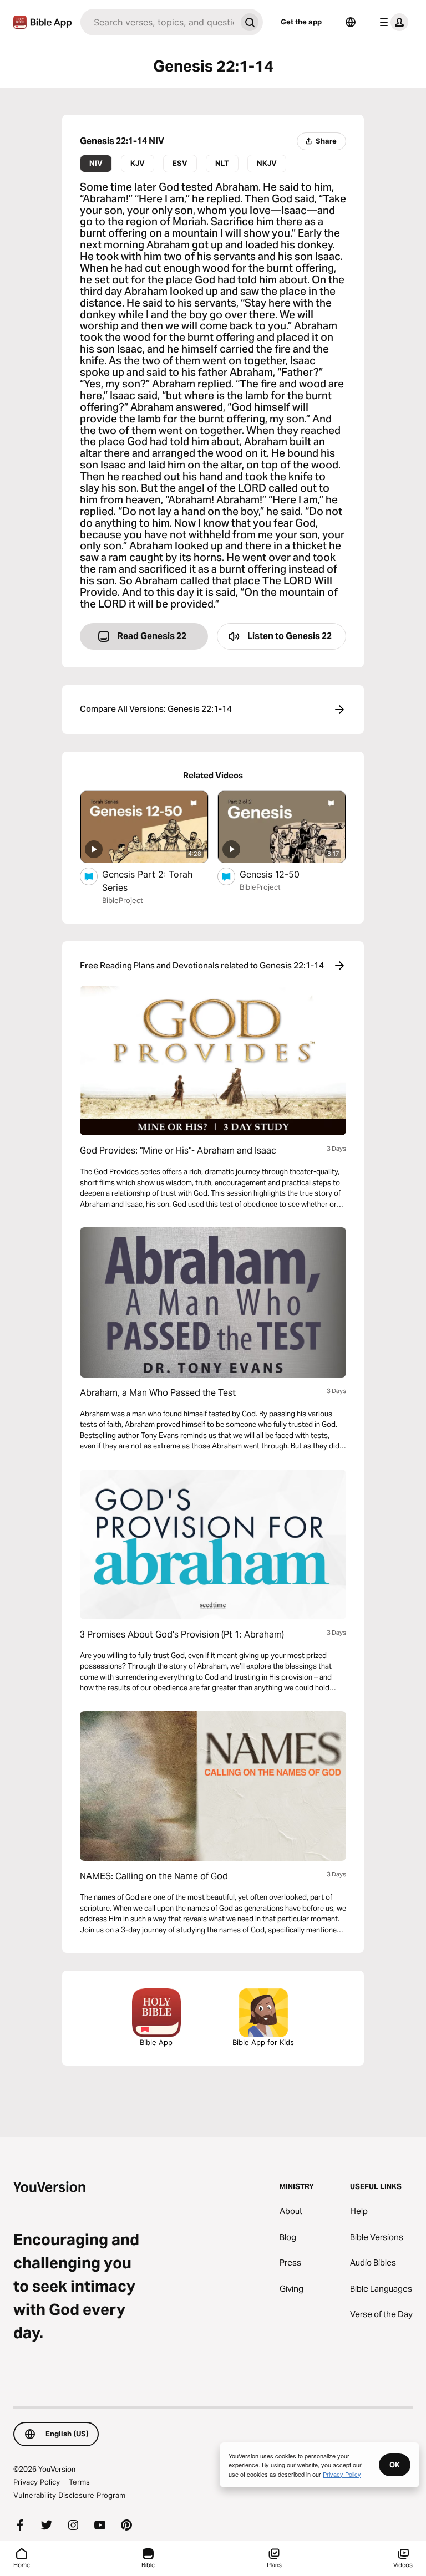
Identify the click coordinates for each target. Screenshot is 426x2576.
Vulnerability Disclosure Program (69, 2495)
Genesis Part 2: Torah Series (147, 881)
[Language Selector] (351, 22)
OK (395, 2465)
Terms (79, 2482)
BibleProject (123, 900)
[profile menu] (392, 22)
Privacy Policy (37, 2482)
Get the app (301, 22)
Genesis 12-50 (280, 874)
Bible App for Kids (263, 2042)
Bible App (156, 2042)
